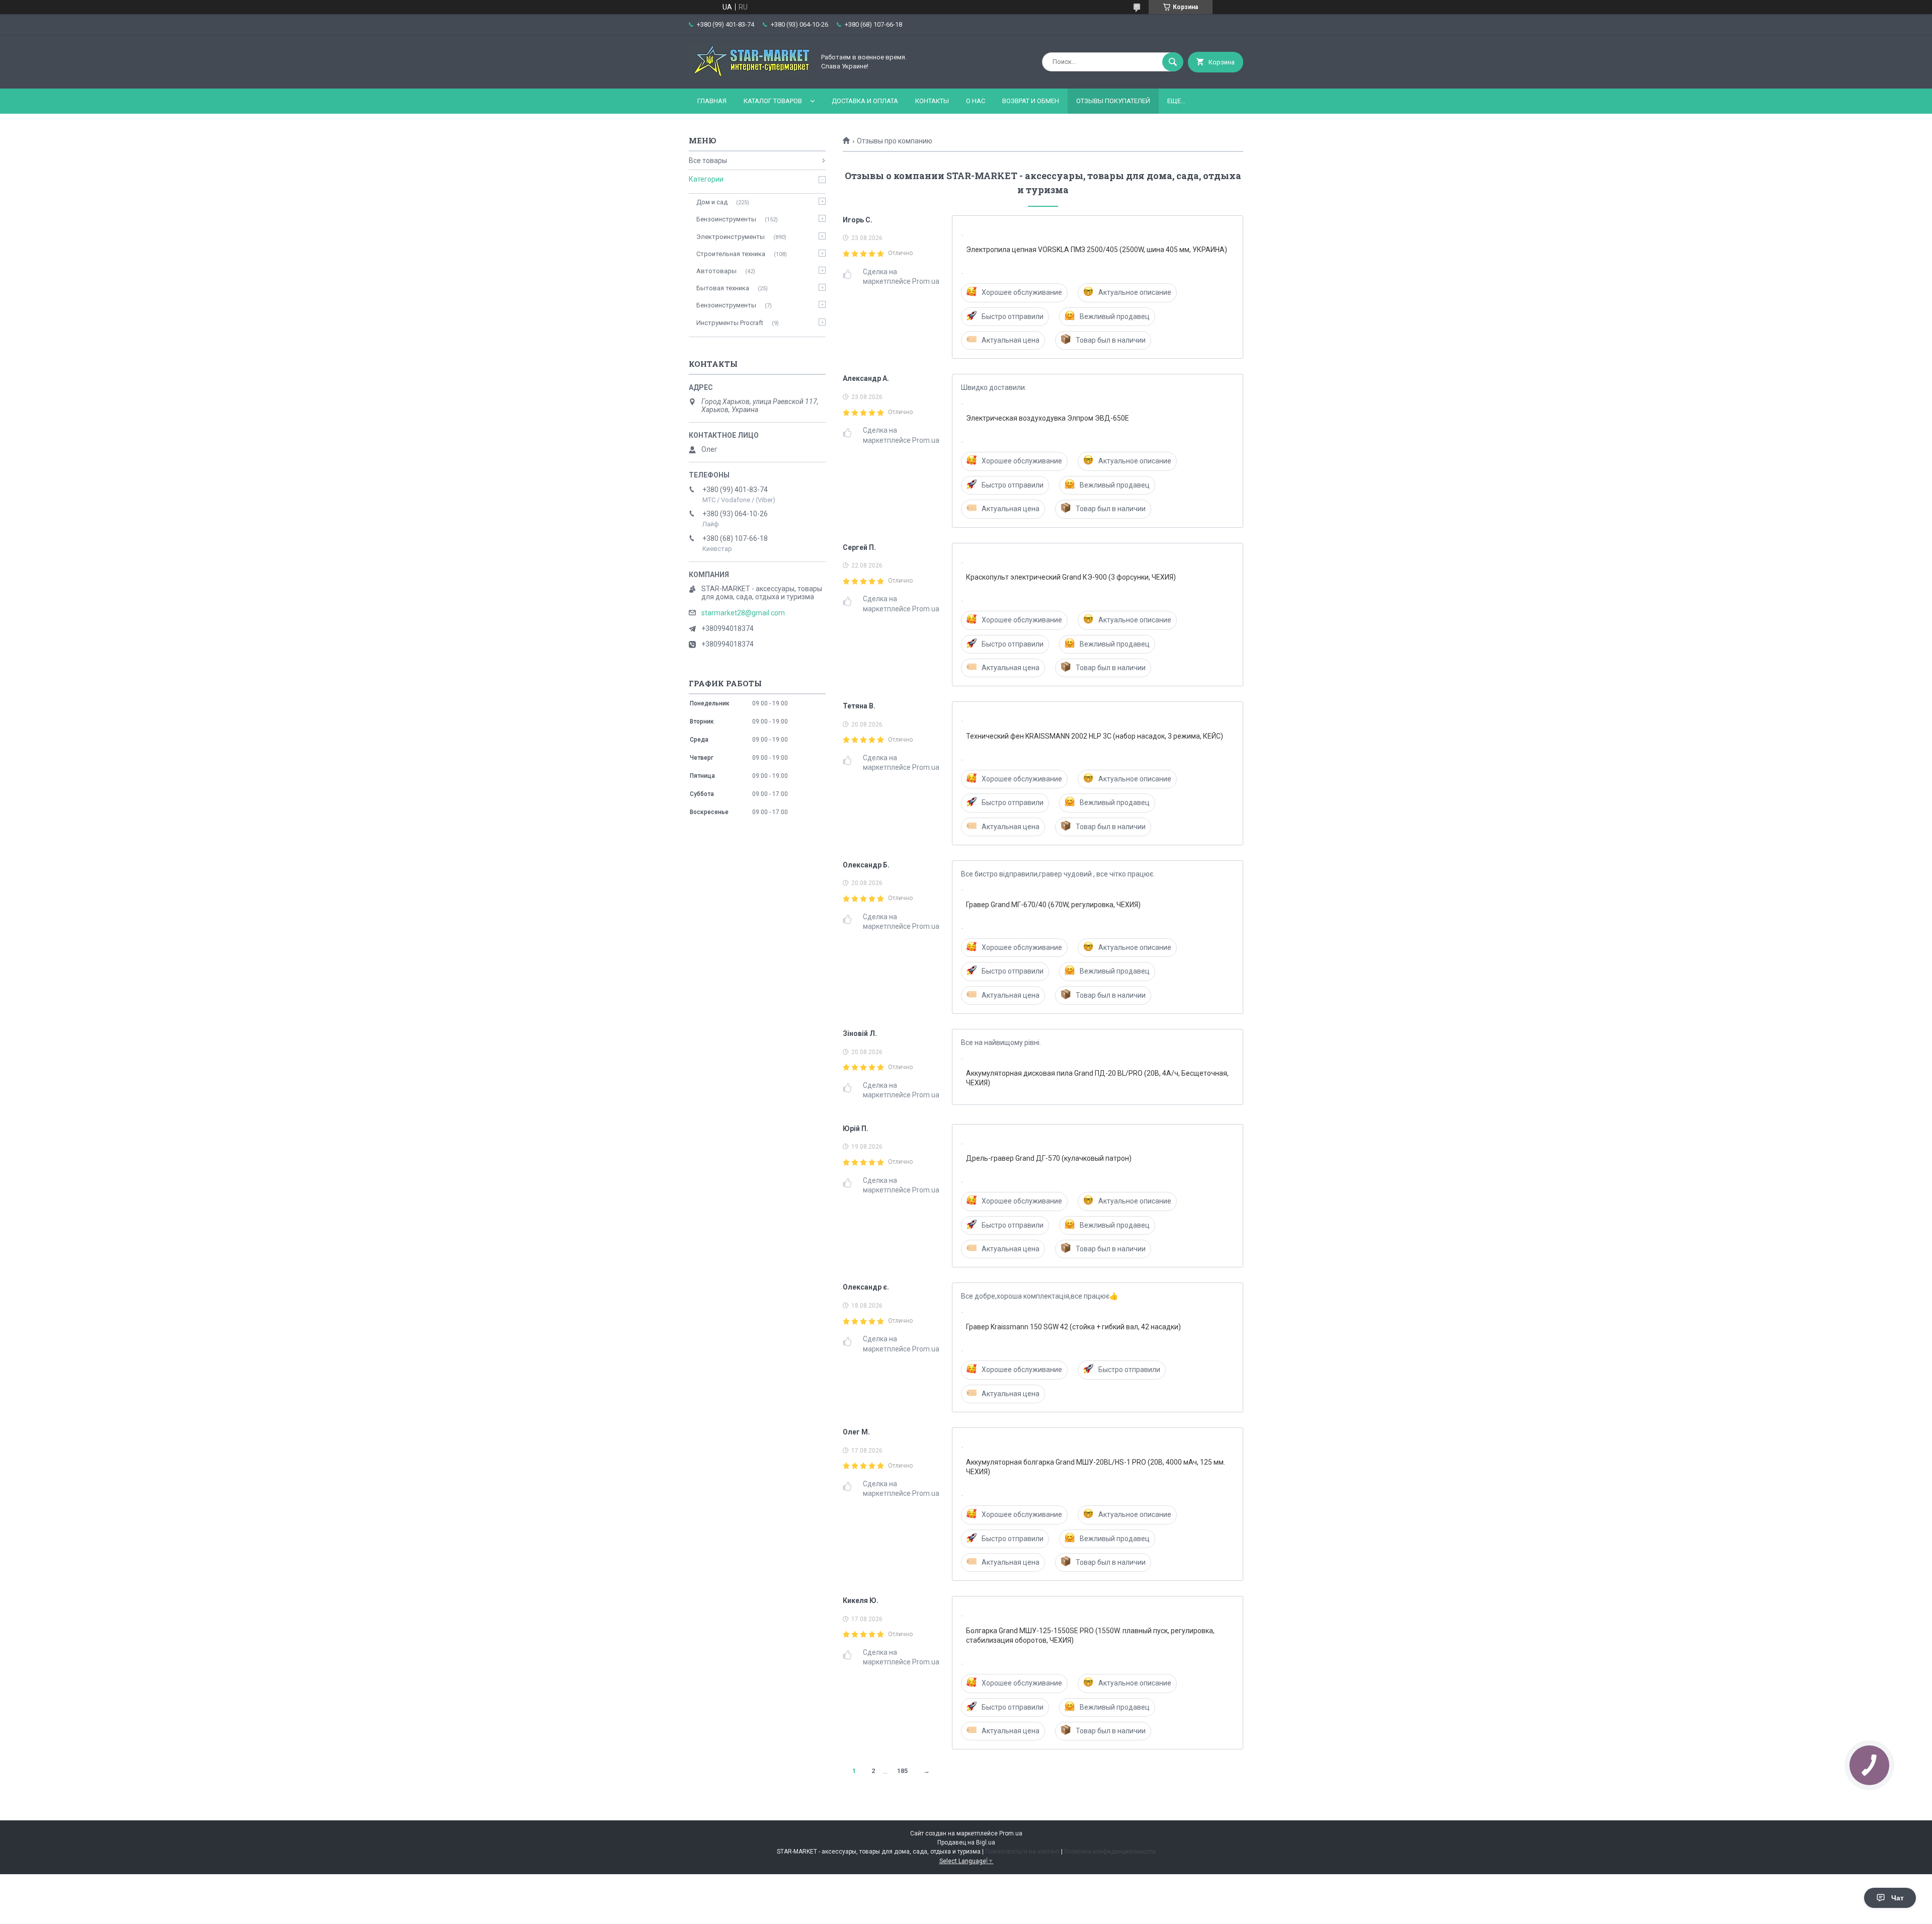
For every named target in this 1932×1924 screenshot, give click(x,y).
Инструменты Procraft (730, 323)
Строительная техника (731, 254)
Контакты (932, 101)
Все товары (708, 161)
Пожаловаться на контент (1022, 1852)
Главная (712, 101)
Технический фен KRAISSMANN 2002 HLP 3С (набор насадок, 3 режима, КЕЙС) (1095, 736)
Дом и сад (712, 202)
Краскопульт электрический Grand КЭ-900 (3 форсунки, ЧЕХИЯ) (1071, 577)
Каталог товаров (773, 101)
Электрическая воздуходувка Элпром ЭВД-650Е (1048, 418)
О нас (976, 101)
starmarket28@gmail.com (743, 613)
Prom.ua (1011, 1833)
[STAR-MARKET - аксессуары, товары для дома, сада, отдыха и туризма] (749, 76)
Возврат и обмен (1031, 101)
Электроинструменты (731, 237)
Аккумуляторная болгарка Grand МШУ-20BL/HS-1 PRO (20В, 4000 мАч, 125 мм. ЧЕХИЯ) (1096, 1467)
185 (902, 1771)
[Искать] (1173, 62)
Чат (1898, 1898)
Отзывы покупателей (1113, 101)
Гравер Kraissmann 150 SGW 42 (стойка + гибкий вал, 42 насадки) (1073, 1327)
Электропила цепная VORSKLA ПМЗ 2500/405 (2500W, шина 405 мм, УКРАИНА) (1097, 250)
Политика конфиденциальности (1110, 1852)
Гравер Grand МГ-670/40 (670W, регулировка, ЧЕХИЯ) (1053, 905)
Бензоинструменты (726, 219)
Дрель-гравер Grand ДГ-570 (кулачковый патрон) (1049, 1158)
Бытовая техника (723, 288)
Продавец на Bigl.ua (966, 1842)
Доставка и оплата (865, 101)
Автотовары (716, 271)
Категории (706, 179)
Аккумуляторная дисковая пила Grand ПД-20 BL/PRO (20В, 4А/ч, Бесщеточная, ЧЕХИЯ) (1097, 1078)
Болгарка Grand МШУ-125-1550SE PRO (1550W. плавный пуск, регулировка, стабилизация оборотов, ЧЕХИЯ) (1090, 1635)
